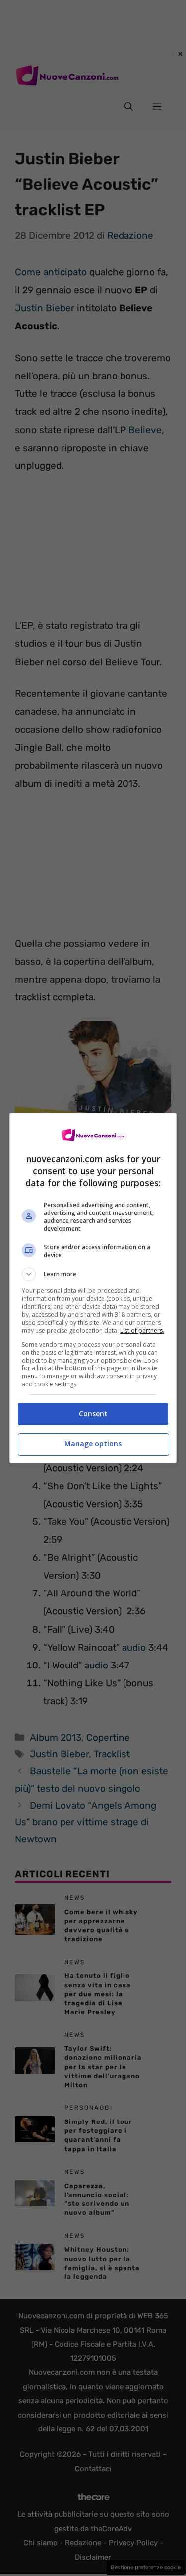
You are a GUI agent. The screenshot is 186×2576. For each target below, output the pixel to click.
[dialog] (93, 1288)
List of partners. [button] (142, 1330)
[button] (93, 1274)
